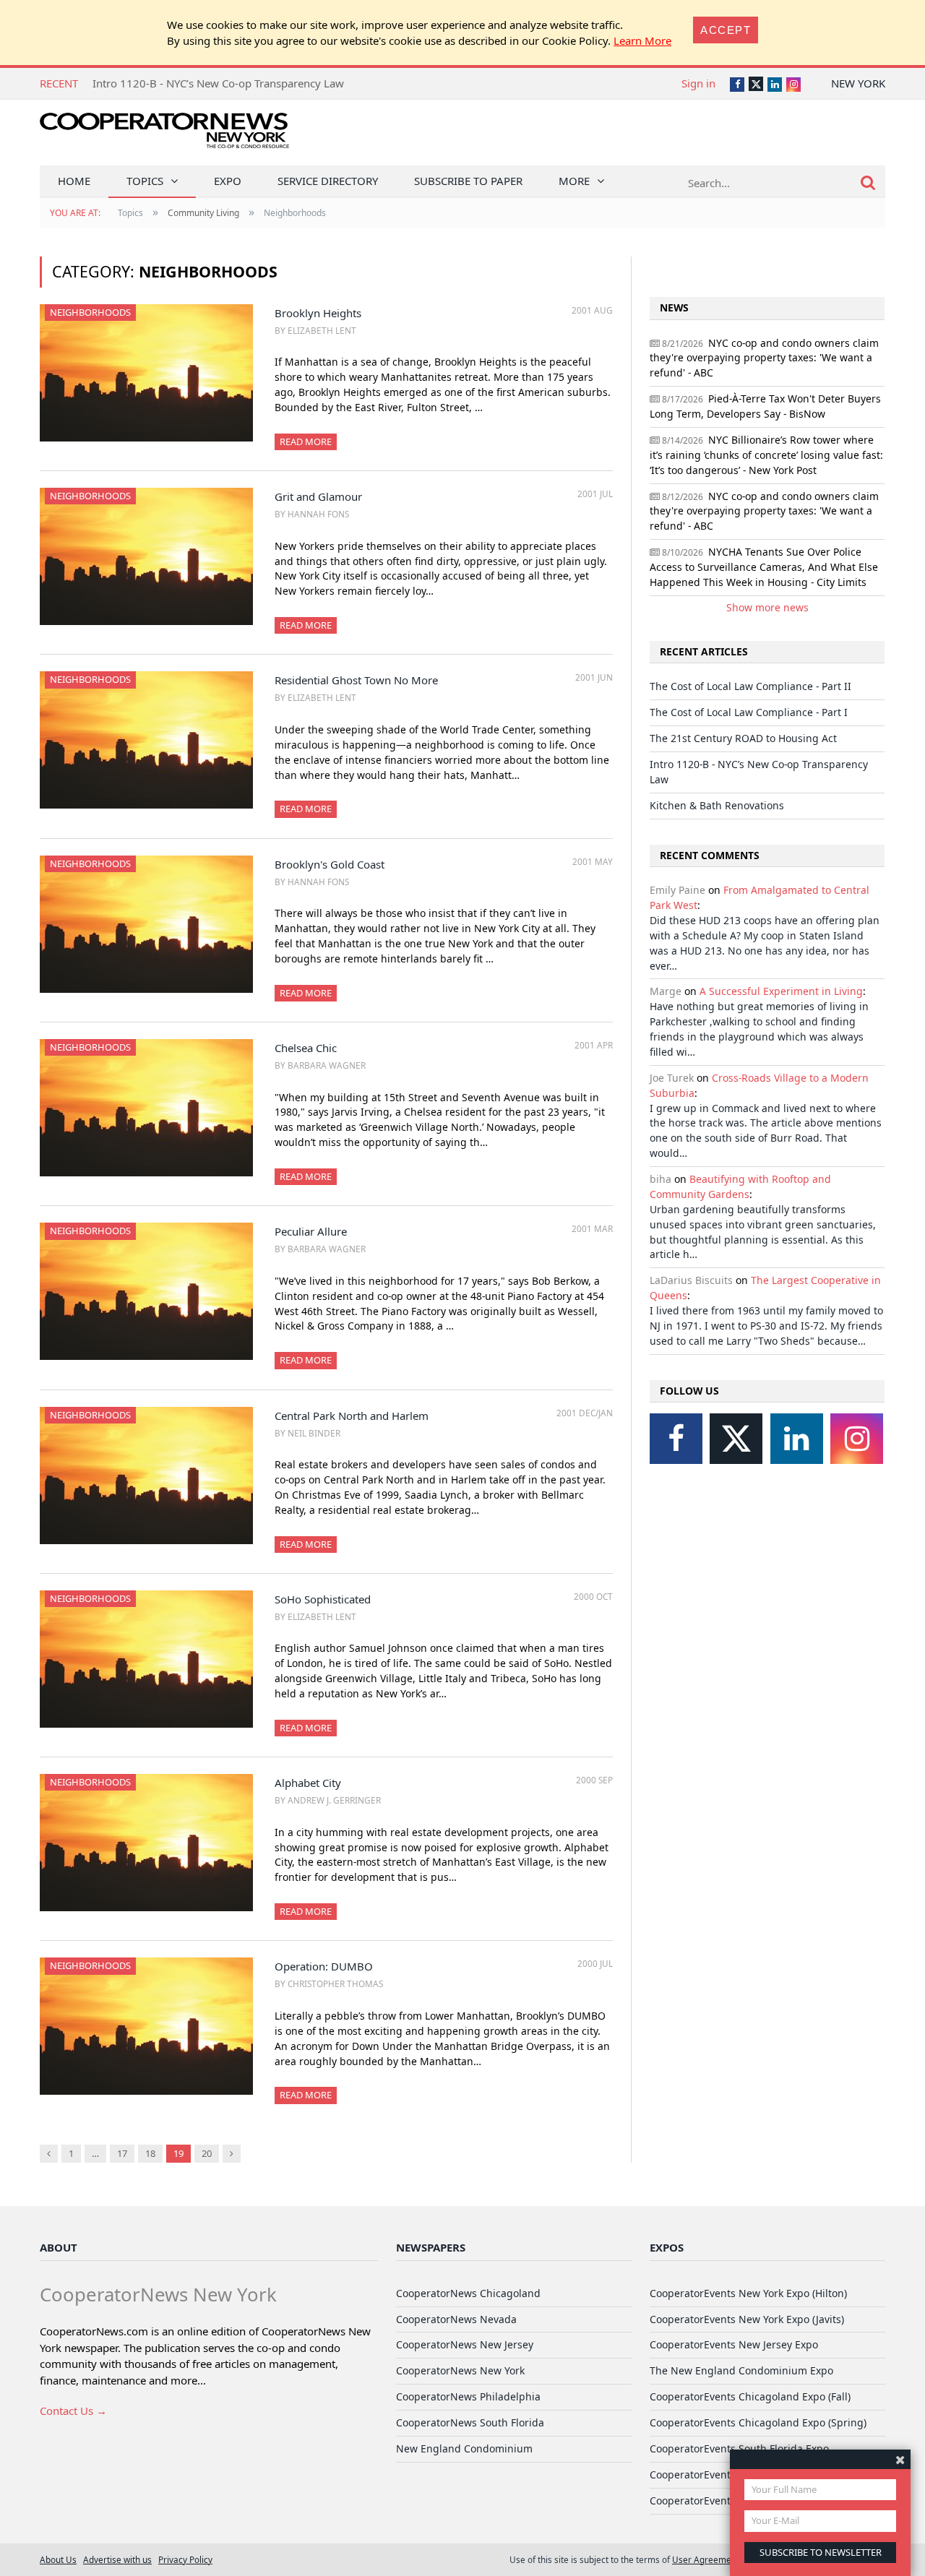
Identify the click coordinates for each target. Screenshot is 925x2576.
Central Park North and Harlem (352, 1416)
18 (150, 2153)
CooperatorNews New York (460, 2370)
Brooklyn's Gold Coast (330, 864)
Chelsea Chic (306, 1048)
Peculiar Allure (311, 1231)
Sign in (698, 83)
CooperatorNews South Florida (470, 2422)
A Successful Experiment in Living (781, 991)
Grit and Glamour (318, 496)
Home (74, 181)
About (59, 2247)
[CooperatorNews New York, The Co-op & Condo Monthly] (164, 135)
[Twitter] (736, 1439)
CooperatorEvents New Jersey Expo (734, 2344)
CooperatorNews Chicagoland (468, 2293)
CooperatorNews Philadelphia (468, 2396)
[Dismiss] (900, 2459)
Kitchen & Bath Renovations (717, 805)
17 (122, 2153)
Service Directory (328, 181)
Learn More (642, 40)
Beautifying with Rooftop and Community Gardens (740, 1186)
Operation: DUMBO (324, 1966)
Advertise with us (117, 2559)
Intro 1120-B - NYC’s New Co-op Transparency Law (218, 83)
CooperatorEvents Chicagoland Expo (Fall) (750, 2396)
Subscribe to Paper (468, 181)
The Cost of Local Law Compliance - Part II (750, 686)
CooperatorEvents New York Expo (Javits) (747, 2319)
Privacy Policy (185, 2559)
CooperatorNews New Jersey (465, 2344)
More (574, 181)
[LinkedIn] (797, 1439)
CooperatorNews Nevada (456, 2319)
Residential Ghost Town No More (356, 680)
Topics (145, 181)
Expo (228, 181)
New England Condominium (464, 2448)
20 (207, 2153)
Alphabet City (308, 1783)
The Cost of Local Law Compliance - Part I (749, 712)
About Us (58, 2559)
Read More (306, 441)
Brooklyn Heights (318, 313)
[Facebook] (676, 1439)
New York (858, 83)
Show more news (767, 607)
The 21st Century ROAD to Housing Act (743, 738)
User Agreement (706, 2559)
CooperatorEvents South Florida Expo (739, 2448)
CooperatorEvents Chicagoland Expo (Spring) (758, 2422)
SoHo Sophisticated (323, 1599)
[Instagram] (857, 1439)
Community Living (203, 213)
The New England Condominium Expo (741, 2370)
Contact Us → (73, 2411)
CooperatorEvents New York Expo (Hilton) (748, 2293)
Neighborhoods (90, 312)
